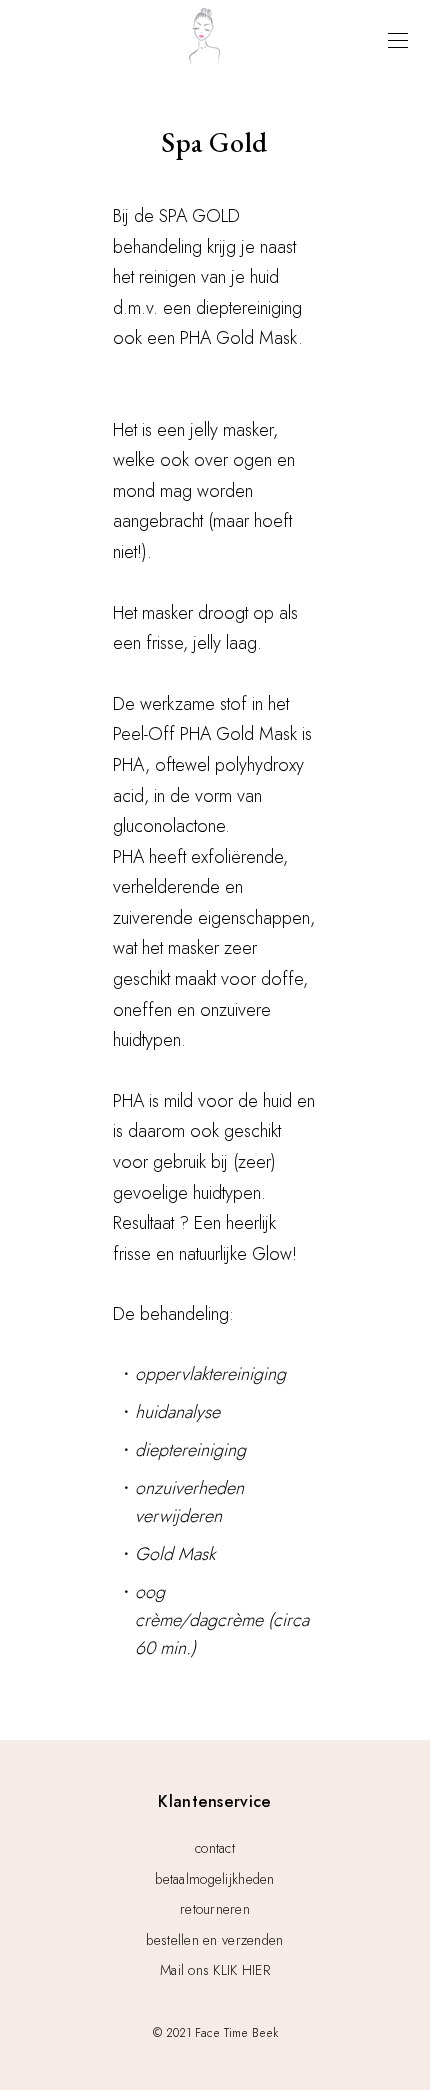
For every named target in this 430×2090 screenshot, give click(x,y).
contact (215, 1848)
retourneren (215, 1909)
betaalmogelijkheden (214, 1879)
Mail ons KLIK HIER (215, 1970)
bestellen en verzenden (214, 1940)
